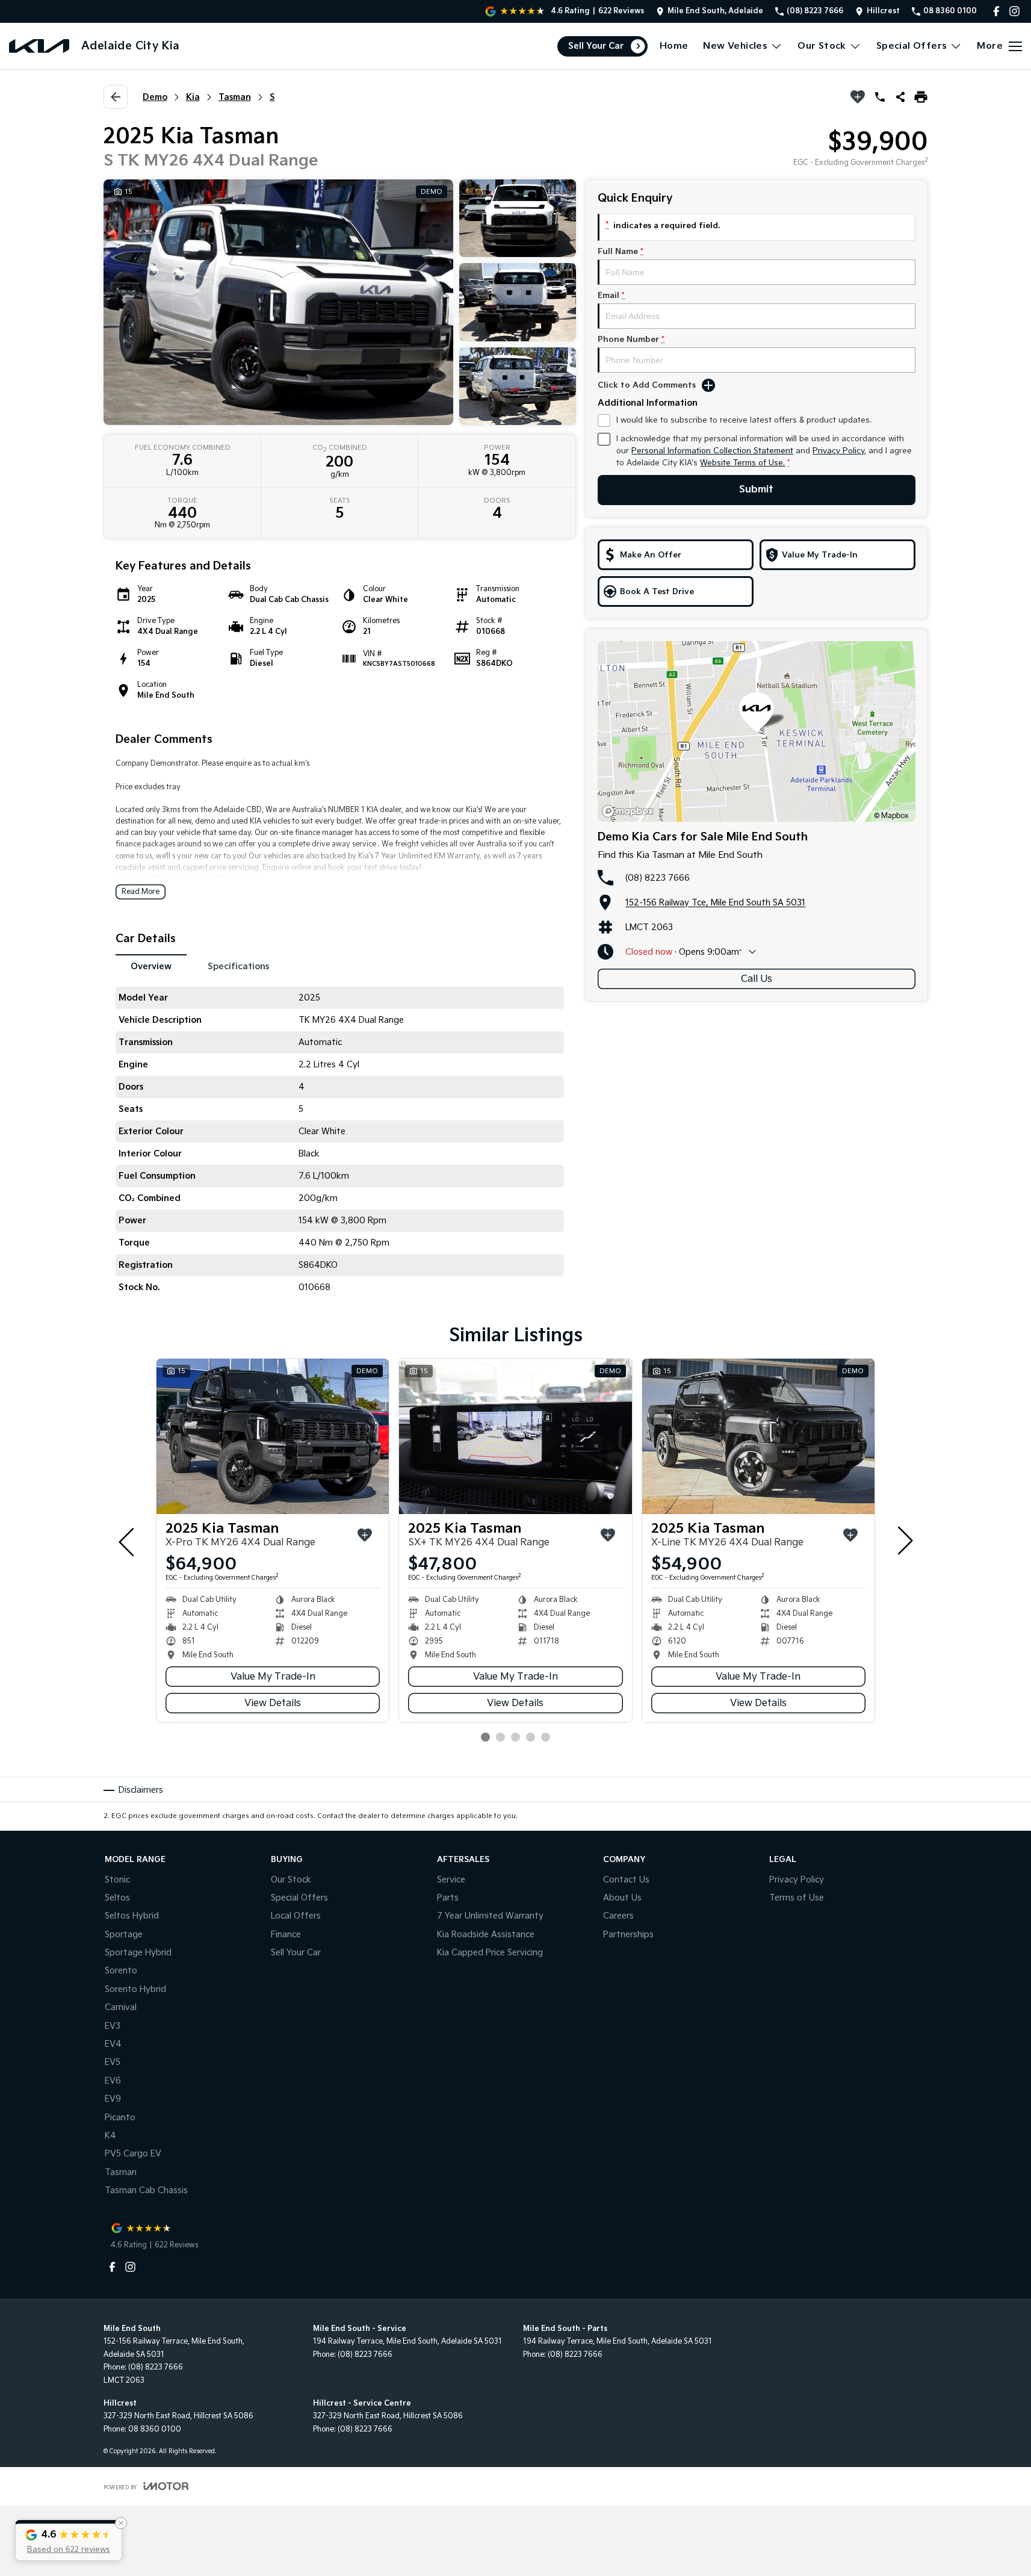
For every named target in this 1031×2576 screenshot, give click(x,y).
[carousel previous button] (128, 1541)
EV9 (113, 2099)
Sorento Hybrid (135, 1989)
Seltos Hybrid (132, 1916)
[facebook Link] (996, 11)
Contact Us (626, 1880)
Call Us (757, 979)
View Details (273, 1703)
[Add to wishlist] (858, 97)
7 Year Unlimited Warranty (490, 1916)
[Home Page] (39, 46)
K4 (110, 2136)
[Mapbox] (630, 811)
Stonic (117, 1880)
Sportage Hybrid (138, 1953)
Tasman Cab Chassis (146, 2190)
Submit (756, 490)
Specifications (238, 967)
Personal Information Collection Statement (712, 451)
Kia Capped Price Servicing (490, 1953)
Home (674, 46)
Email (611, 296)
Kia (193, 97)
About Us (622, 1898)
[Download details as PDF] (921, 97)
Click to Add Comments (647, 385)
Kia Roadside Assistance (486, 1935)
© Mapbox (891, 816)
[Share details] (900, 97)
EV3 (113, 2026)
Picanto (120, 2118)
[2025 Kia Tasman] (273, 1436)
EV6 (113, 2081)
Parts (448, 1898)
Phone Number (631, 340)
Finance (286, 1935)
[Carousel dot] (485, 1737)
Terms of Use (797, 1898)
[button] (69, 2540)
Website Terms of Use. (742, 463)
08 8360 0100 (155, 2429)
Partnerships (628, 1935)
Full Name (621, 252)
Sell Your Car (596, 46)
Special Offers (912, 46)
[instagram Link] (1014, 11)
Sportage (124, 1935)
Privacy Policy (838, 451)
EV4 (113, 2044)
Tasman (235, 97)
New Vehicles (735, 46)
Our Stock (822, 46)
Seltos (117, 1898)
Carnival (121, 2007)
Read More (141, 892)
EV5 (113, 2062)
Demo (155, 97)
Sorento (121, 1971)
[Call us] (880, 97)
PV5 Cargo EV (133, 2154)
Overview (151, 967)
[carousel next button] (904, 1541)
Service (451, 1880)
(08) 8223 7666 (658, 878)
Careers (618, 1916)
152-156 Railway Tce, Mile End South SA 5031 (715, 903)
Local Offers (296, 1916)
